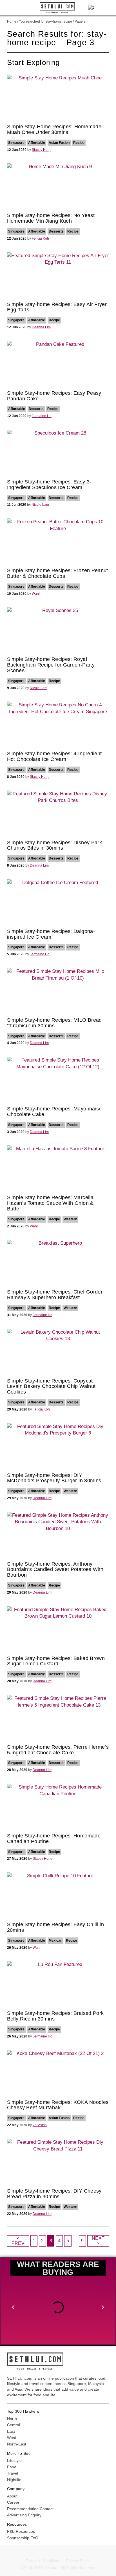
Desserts (56, 231)
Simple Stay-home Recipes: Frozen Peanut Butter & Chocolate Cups (58, 573)
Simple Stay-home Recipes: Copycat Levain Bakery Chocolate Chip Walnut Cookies (51, 1386)
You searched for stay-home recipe (45, 21)
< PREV (18, 2241)
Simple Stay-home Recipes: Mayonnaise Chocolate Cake (54, 1112)
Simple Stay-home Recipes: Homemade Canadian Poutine (54, 1839)
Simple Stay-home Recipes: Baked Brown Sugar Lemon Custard (56, 1661)
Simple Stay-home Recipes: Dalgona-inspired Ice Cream (51, 934)
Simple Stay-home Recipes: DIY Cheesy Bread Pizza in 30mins (54, 2194)
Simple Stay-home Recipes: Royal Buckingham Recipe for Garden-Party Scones (51, 665)
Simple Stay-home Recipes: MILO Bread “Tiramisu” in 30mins (54, 1023)
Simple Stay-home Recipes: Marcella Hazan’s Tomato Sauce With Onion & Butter (50, 1203)
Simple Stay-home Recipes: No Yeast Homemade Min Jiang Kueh (51, 218)
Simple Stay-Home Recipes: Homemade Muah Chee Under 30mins (54, 129)
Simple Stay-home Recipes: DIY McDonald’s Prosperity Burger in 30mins (54, 1478)
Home (12, 21)
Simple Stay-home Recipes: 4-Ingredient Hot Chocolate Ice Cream (54, 756)
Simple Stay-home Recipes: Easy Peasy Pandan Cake (54, 396)
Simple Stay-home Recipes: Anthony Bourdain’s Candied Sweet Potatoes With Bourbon (55, 1570)
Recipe (79, 143)
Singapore (16, 143)
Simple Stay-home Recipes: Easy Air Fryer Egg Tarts (57, 307)
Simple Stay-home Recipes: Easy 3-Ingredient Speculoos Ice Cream (49, 485)
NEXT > (98, 2241)
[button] (11, 8)
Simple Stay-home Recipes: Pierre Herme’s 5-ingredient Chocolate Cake (58, 1750)
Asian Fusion (59, 143)
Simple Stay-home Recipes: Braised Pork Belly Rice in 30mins (55, 2016)
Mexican (55, 1941)
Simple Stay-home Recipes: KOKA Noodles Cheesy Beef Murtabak (58, 2105)
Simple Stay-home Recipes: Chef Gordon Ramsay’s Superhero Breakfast (55, 1295)
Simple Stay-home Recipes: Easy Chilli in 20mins (55, 1927)
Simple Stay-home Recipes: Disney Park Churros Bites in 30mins (54, 845)
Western (70, 1219)
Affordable (37, 143)
